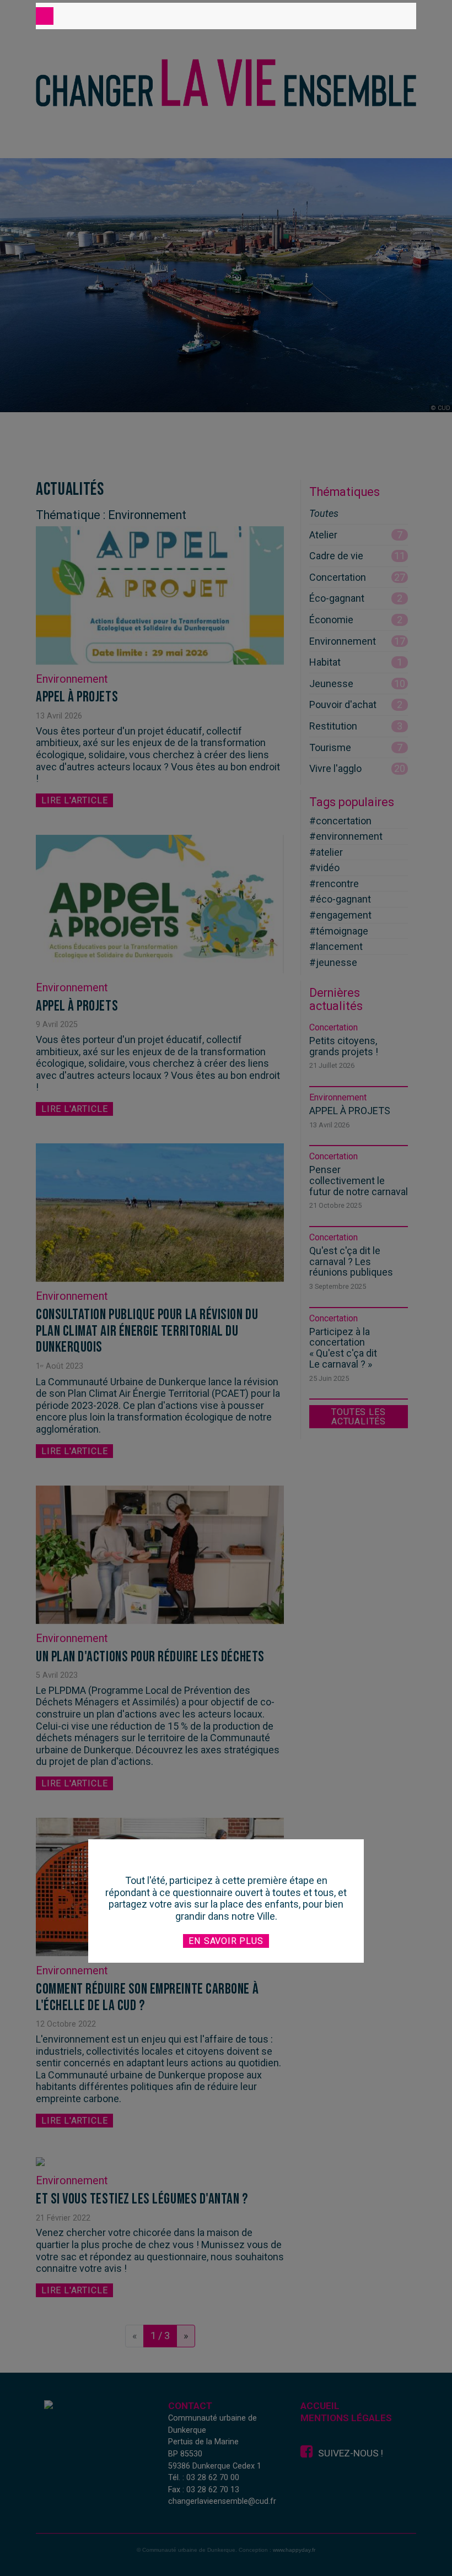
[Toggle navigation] (45, 16)
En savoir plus (226, 1941)
